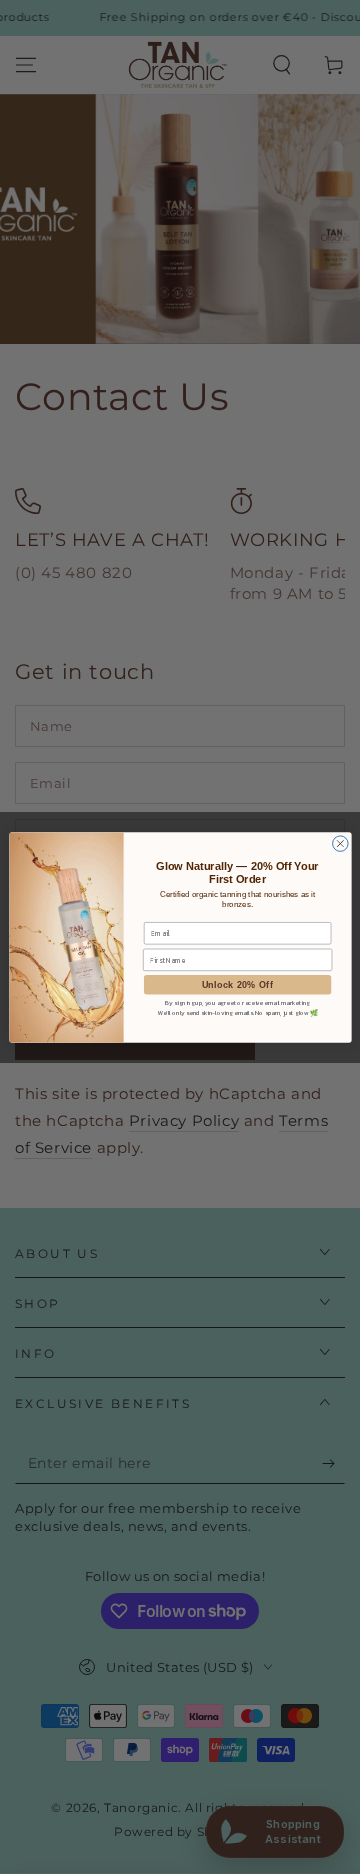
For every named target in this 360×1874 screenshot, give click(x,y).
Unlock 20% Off (237, 984)
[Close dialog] (339, 842)
